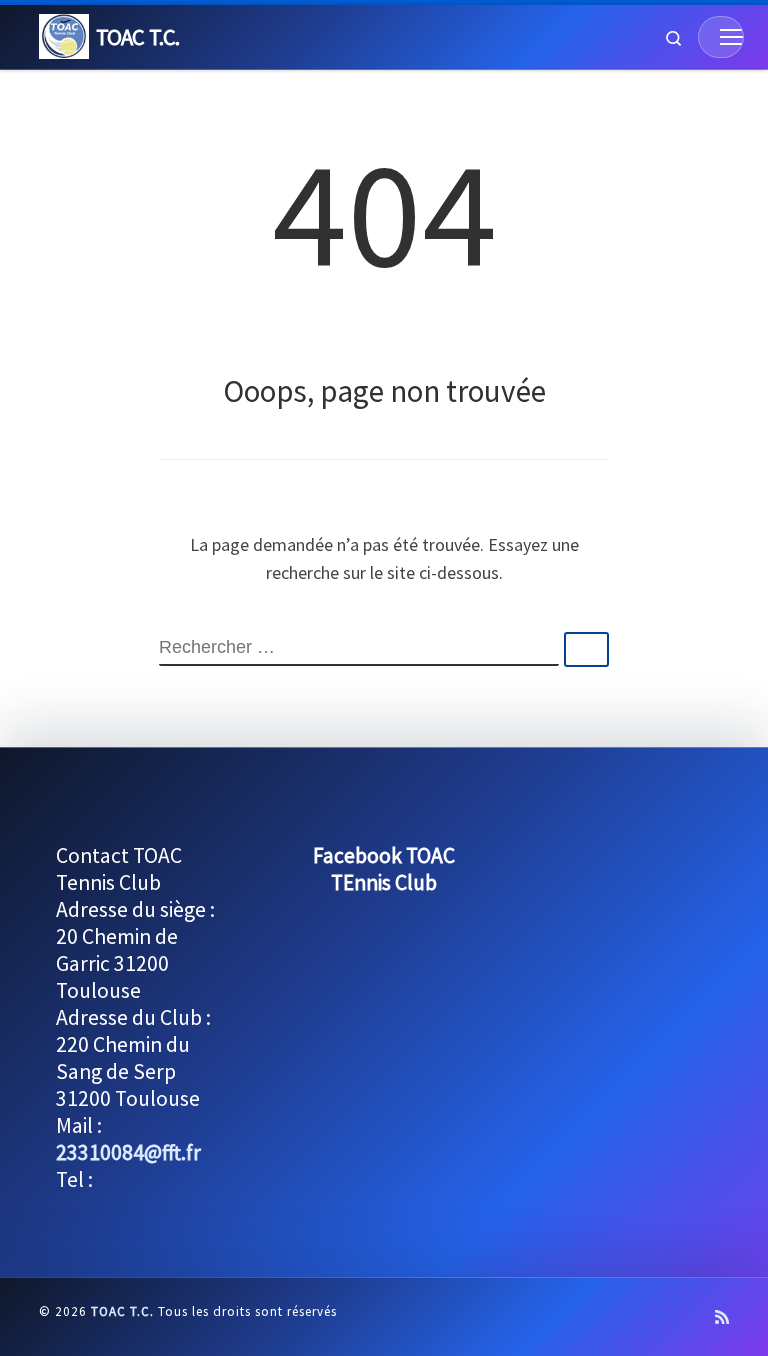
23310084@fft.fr (128, 1152)
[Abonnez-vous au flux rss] (722, 1317)
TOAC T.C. (122, 1311)
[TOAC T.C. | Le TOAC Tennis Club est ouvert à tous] (64, 34)
